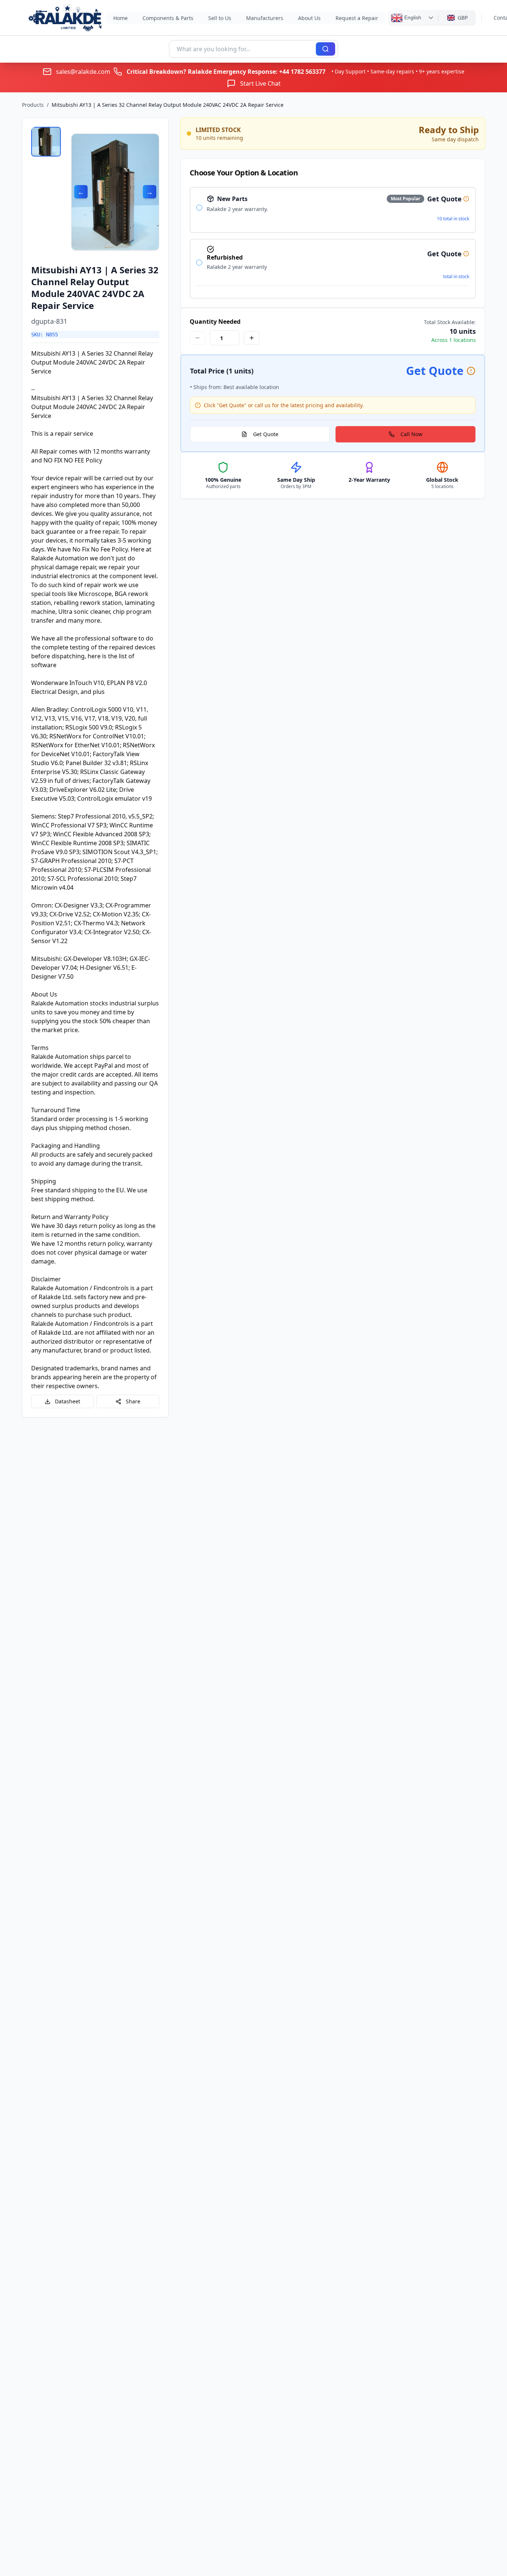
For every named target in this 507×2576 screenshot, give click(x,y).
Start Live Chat (260, 83)
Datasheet (68, 1401)
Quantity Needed (215, 322)
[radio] (199, 208)
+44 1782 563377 (302, 72)
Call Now (411, 434)
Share (133, 1401)
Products (33, 105)
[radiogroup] (333, 243)
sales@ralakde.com (83, 72)
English (412, 17)
